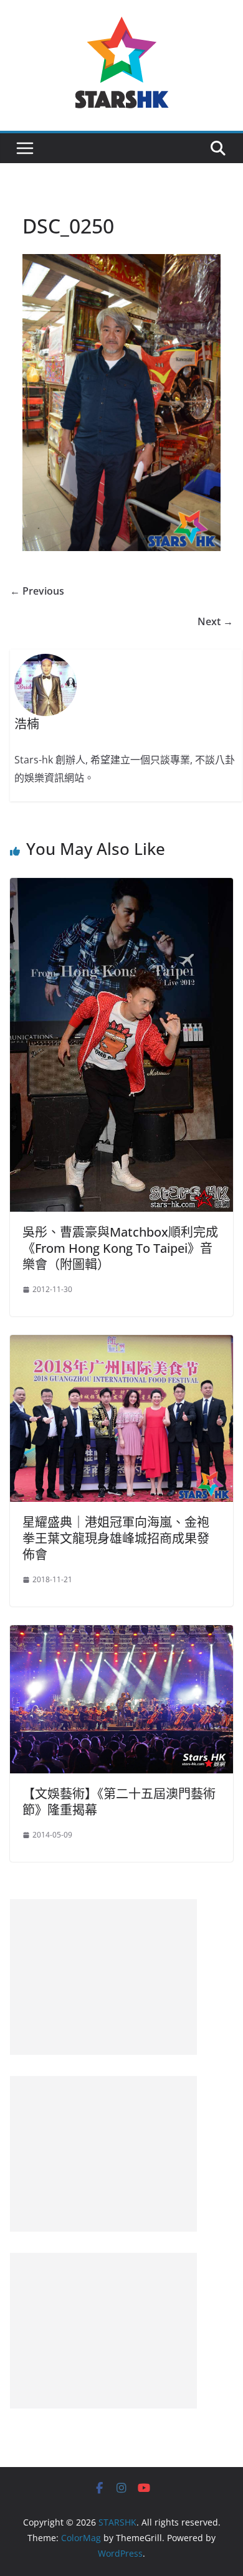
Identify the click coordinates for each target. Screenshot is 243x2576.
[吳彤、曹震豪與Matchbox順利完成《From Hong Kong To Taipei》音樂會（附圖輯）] (121, 887)
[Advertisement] (103, 1977)
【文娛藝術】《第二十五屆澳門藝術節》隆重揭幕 (119, 1802)
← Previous (37, 591)
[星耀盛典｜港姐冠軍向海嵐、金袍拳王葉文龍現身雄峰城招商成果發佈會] (121, 1344)
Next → (215, 621)
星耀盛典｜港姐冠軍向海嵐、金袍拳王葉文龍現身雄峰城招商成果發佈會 (116, 1538)
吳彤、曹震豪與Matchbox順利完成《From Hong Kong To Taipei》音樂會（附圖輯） (120, 1248)
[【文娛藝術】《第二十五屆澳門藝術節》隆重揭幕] (121, 1634)
